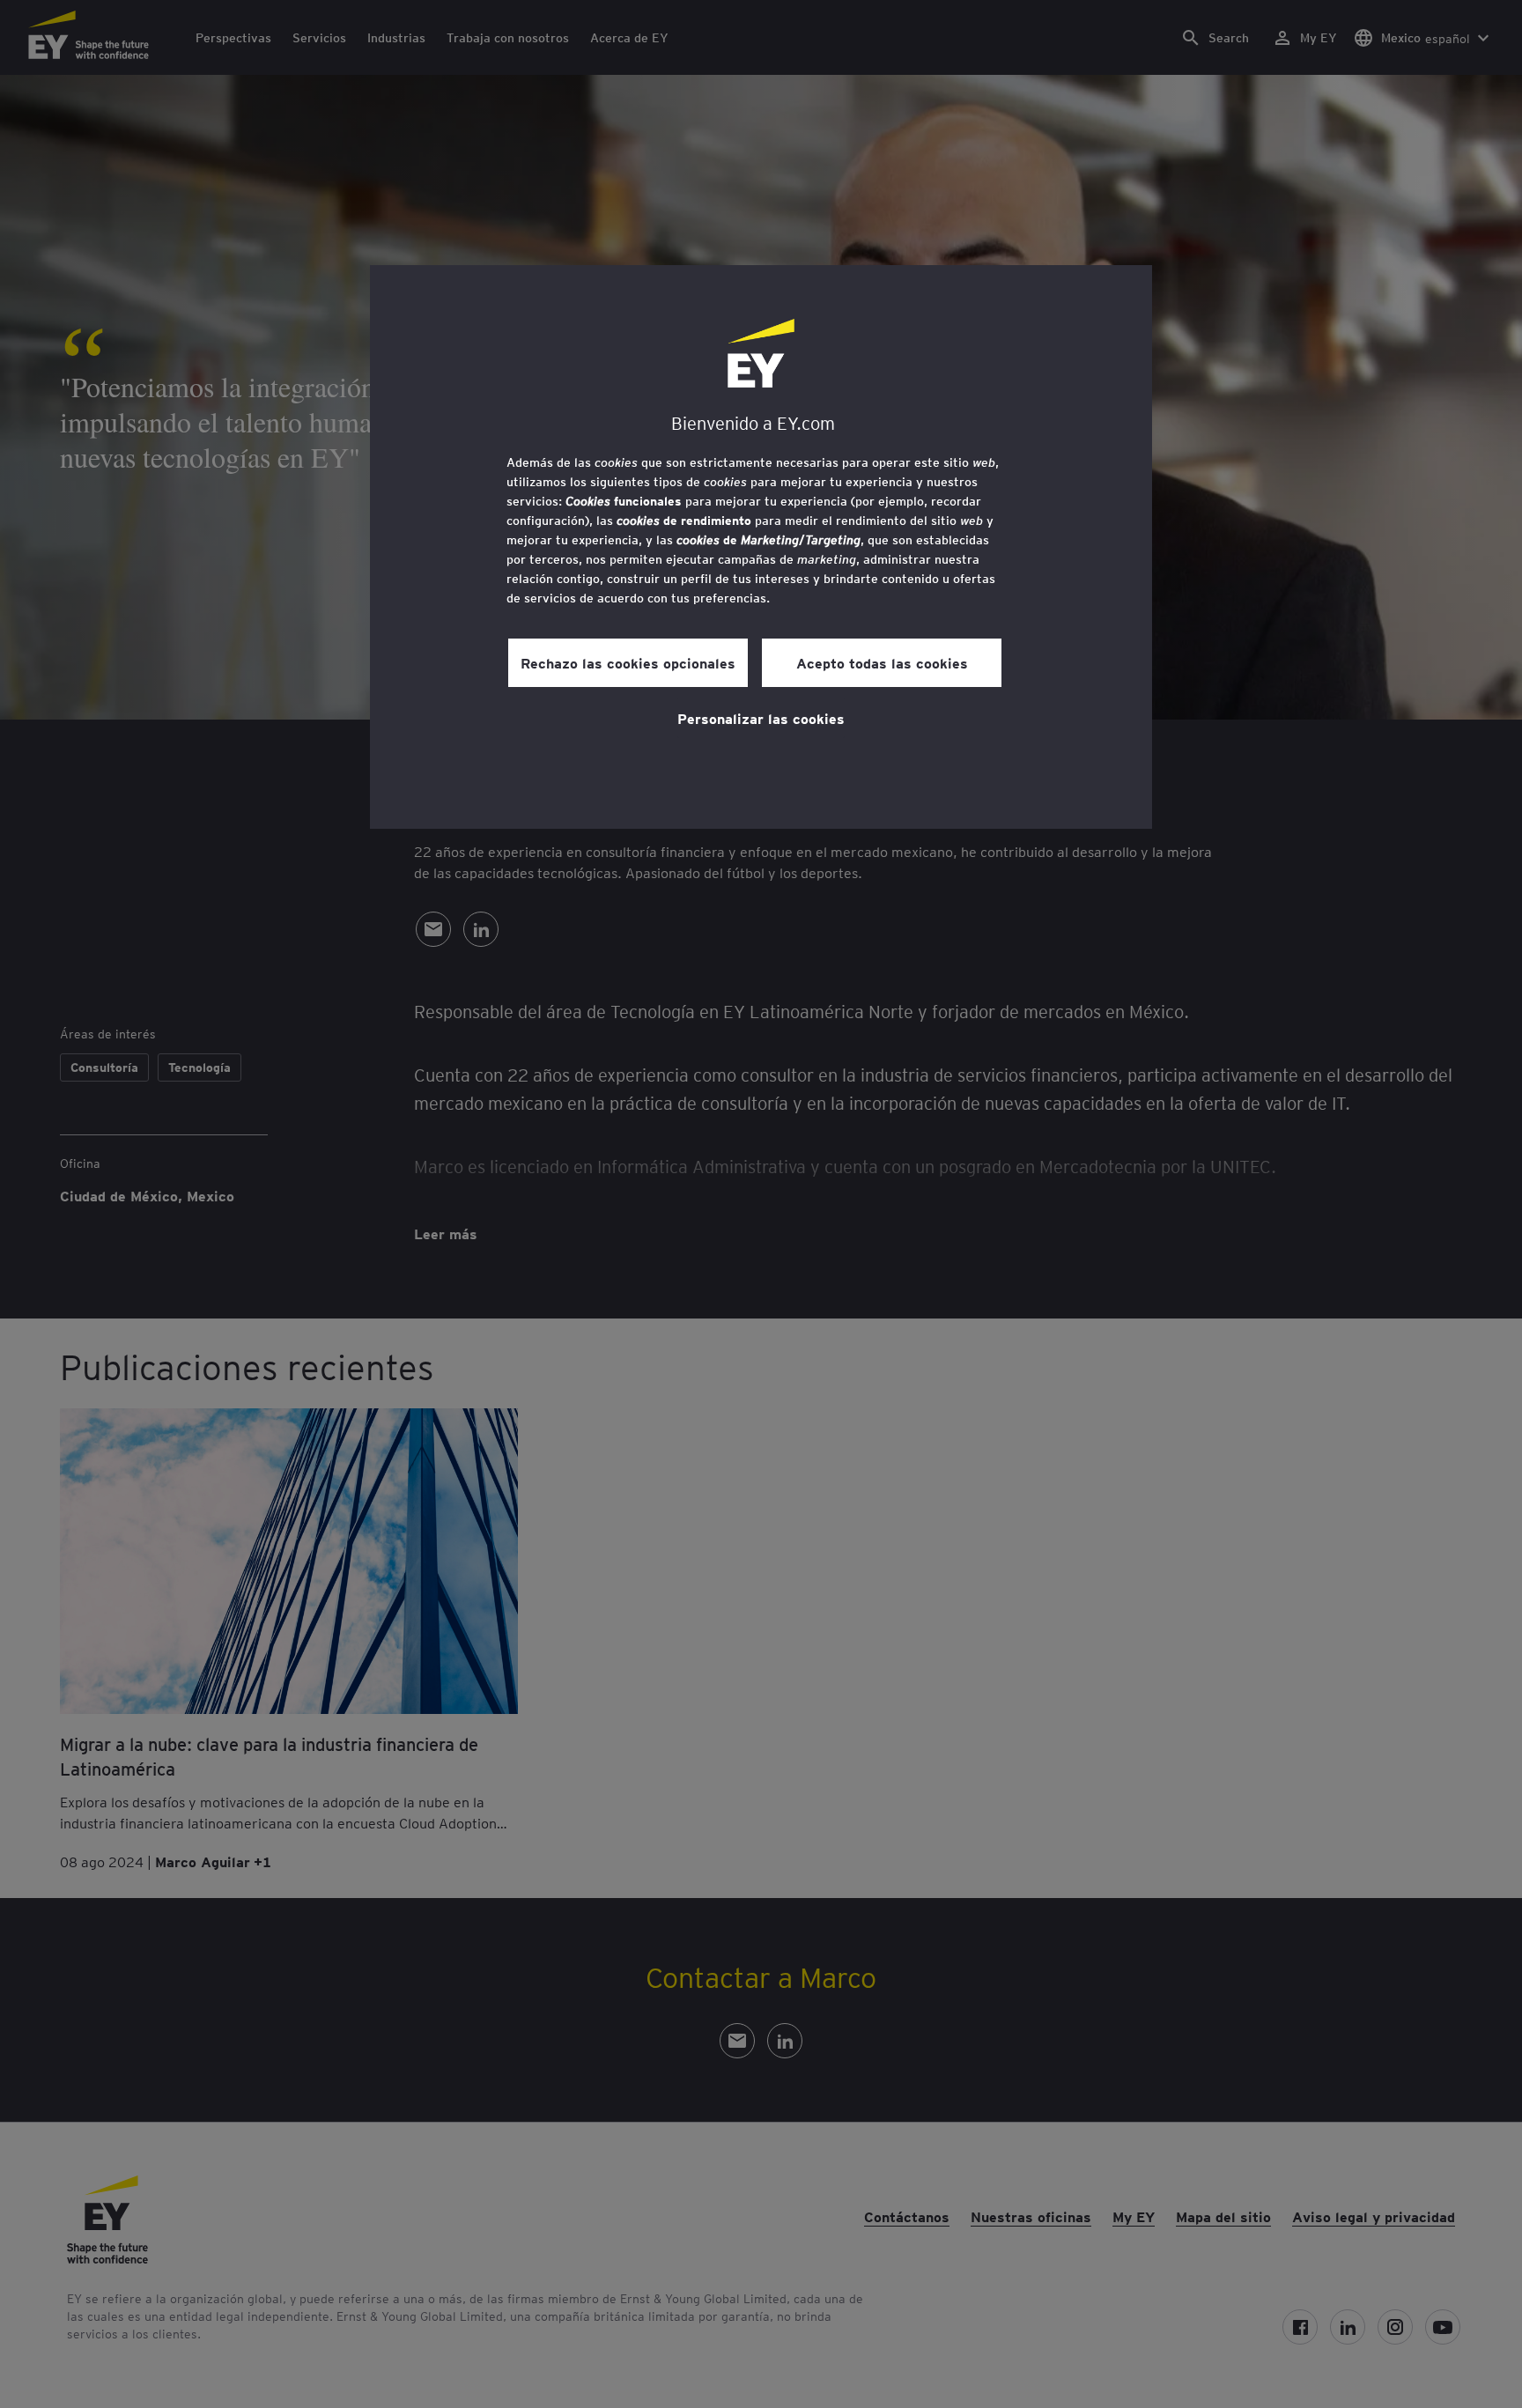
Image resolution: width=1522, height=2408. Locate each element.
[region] (761, 547)
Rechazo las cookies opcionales (628, 662)
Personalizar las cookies (761, 718)
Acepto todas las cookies (882, 662)
